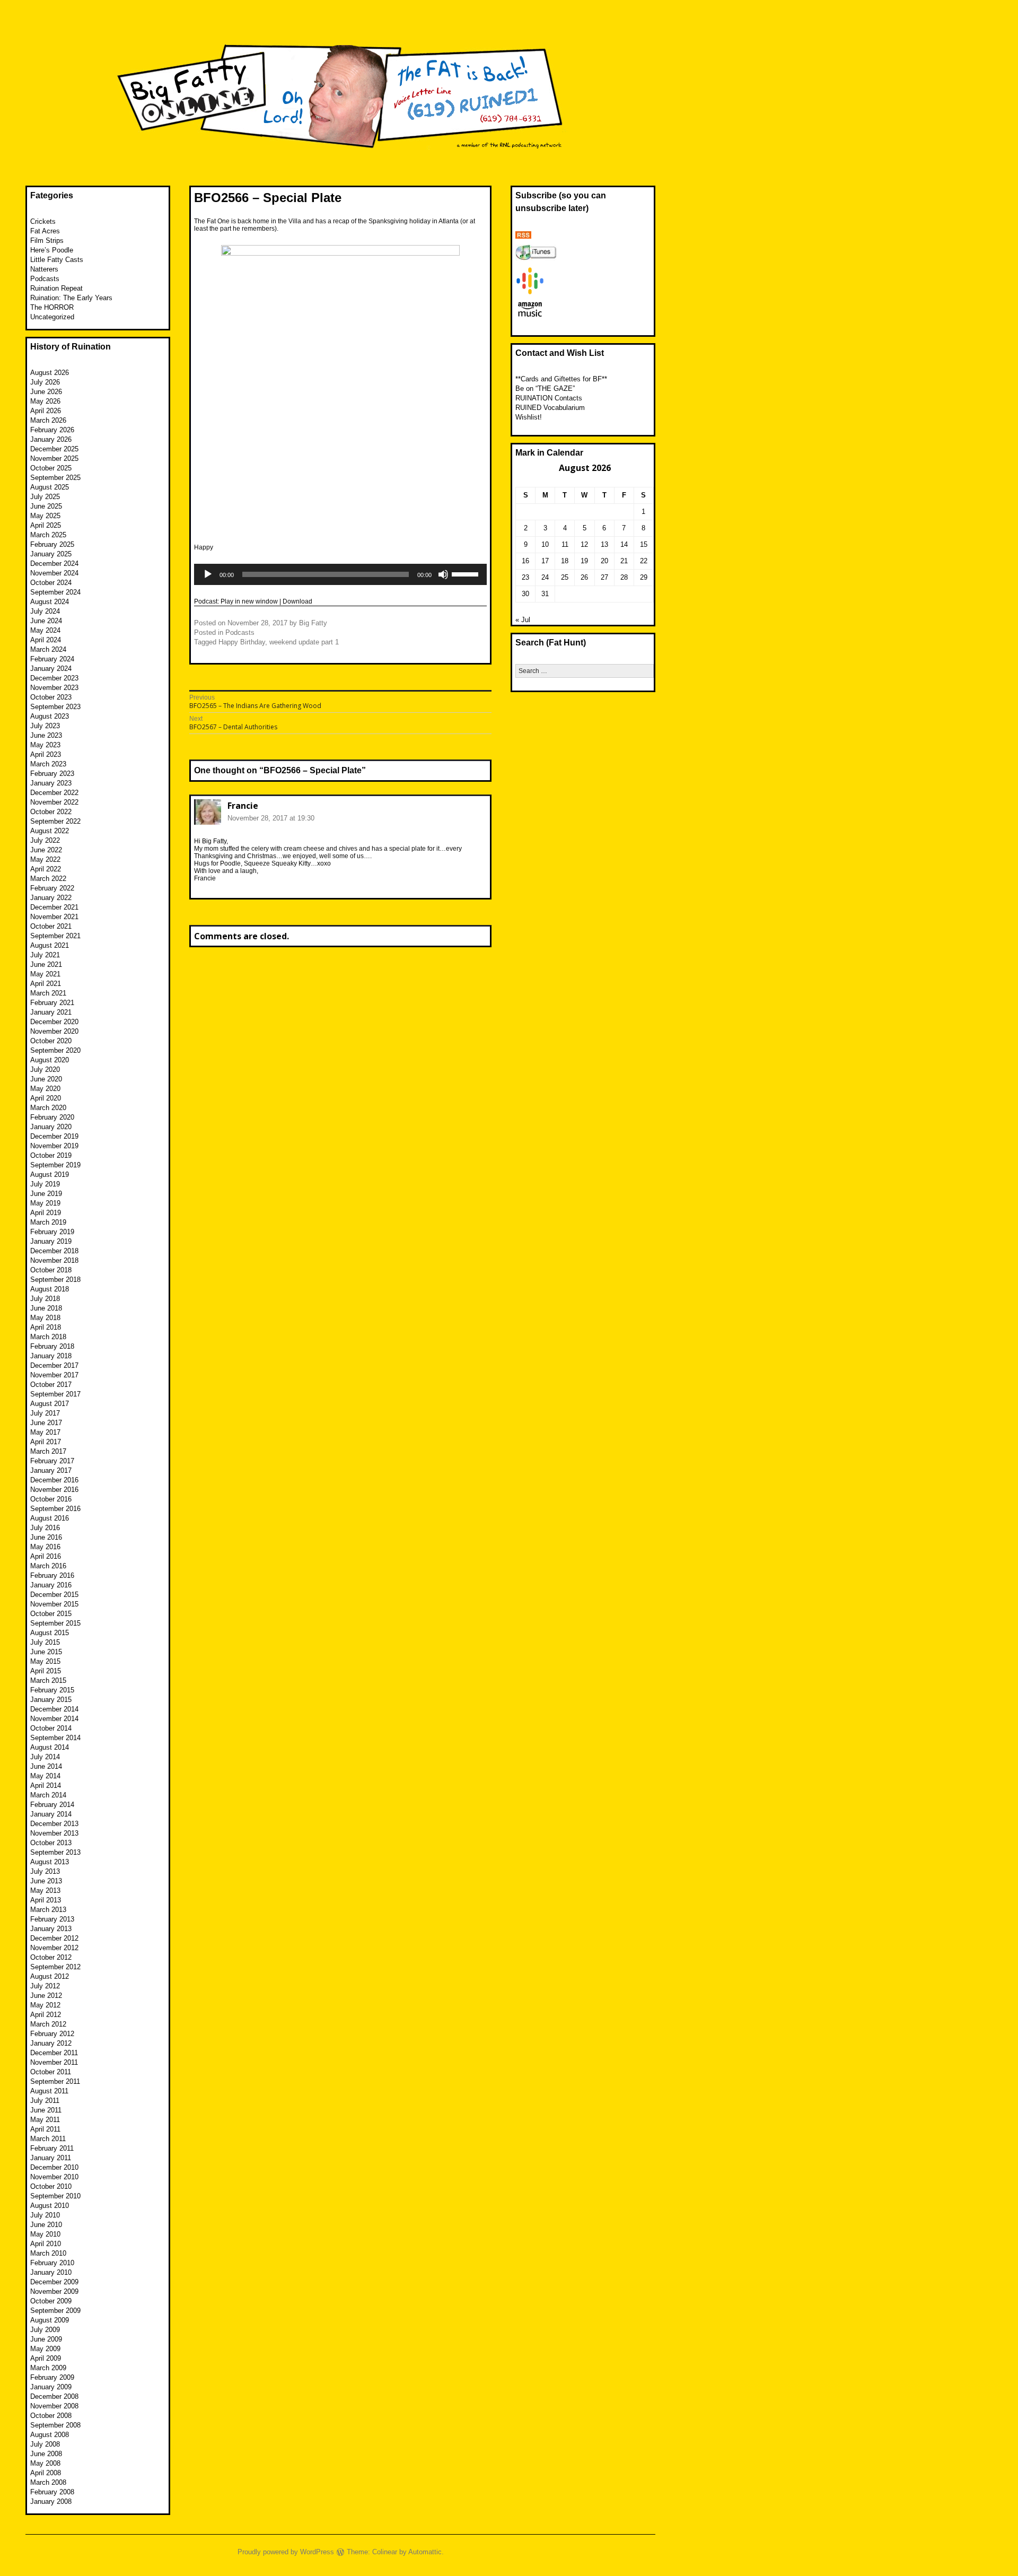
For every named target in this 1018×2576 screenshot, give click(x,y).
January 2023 (51, 783)
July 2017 (45, 1413)
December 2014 (54, 1709)
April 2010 (46, 2244)
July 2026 (45, 382)
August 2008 (50, 2435)
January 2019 (51, 1241)
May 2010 (45, 2234)
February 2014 (52, 1805)
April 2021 (46, 984)
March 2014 (48, 1795)
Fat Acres (45, 231)
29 (644, 577)
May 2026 (45, 401)
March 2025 (48, 535)
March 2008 (48, 2482)
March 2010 (48, 2253)
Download (297, 601)
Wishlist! (529, 417)
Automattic (425, 2552)
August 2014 (50, 1747)
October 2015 (51, 1614)
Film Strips (47, 241)
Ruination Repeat (56, 288)
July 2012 (45, 1986)
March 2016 (48, 1566)
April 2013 (46, 1900)
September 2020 (55, 1050)
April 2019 (46, 1213)
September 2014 (55, 1738)
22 (644, 561)
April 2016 (46, 1556)
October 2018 (51, 1270)
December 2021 (54, 907)
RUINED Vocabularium (550, 408)
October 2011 (51, 2072)
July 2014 (45, 1757)
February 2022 (52, 888)
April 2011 (45, 2129)
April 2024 (46, 640)
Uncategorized (52, 317)
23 (525, 577)
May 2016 (45, 1547)
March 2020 (48, 1108)
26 (584, 577)
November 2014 (54, 1719)
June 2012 (46, 1996)
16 (525, 561)
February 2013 (52, 1919)
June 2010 (46, 2225)
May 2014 (45, 1776)
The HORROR (52, 307)
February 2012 (52, 2034)
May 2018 (45, 1318)
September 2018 (55, 1280)
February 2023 (52, 774)
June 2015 (46, 1652)
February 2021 (52, 1003)
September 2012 (55, 1967)
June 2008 (46, 2454)
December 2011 (54, 2053)
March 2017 (48, 1451)
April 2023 (46, 754)
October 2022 (51, 812)
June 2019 (46, 1194)
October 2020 (51, 1041)
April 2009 (46, 2358)
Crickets (43, 221)
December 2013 (54, 1824)
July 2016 (45, 1528)
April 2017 (46, 1442)
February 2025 (52, 544)
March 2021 (48, 993)
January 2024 (51, 669)
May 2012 (45, 2005)
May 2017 (45, 1432)
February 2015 (52, 1690)
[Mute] (443, 574)
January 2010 (51, 2272)
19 (584, 561)
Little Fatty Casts (57, 260)
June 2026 (46, 392)
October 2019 (51, 1155)
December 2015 (54, 1595)
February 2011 (52, 2148)
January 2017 (51, 1470)
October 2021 (51, 926)
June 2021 (46, 964)
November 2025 (54, 459)
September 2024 (55, 592)
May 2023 (45, 745)
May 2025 (45, 516)
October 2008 (51, 2416)
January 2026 (51, 439)
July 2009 (45, 2330)
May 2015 (45, 1661)
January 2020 (51, 1127)
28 (624, 577)
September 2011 (55, 2081)
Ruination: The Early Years (71, 298)
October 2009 (51, 2301)
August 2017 (50, 1404)
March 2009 (48, 2368)
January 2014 (51, 1814)
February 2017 (52, 1461)
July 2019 (45, 1184)
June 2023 (46, 735)
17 (545, 561)
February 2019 (52, 1232)
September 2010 (55, 2196)
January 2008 (51, 2501)
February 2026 (52, 430)
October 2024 (51, 583)
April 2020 (46, 1098)
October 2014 (51, 1728)
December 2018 (54, 1251)
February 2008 (52, 2492)
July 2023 (45, 726)
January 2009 (51, 2387)
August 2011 (49, 2091)
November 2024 (54, 573)
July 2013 (45, 1871)
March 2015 (48, 1680)
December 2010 (54, 2167)
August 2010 (50, 2206)
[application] (340, 574)
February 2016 (52, 1575)
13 (604, 544)
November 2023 (54, 688)
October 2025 (51, 468)
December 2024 (54, 564)
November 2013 (54, 1833)
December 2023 (54, 678)
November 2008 (54, 2406)
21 (624, 561)
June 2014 (46, 1766)
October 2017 (51, 1385)
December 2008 (54, 2396)
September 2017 (55, 1394)
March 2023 (48, 764)
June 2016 (46, 1537)
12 (584, 544)
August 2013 (50, 1862)
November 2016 (54, 1490)
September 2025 (55, 478)
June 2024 (46, 621)
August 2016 (50, 1518)
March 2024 (48, 649)
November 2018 (54, 1260)
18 (565, 561)
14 (624, 544)
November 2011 (54, 2062)
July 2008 (45, 2444)
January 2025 (51, 554)
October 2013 (51, 1843)
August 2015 (50, 1633)
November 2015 (54, 1604)
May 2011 (45, 2120)
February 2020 (52, 1117)
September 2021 (55, 936)
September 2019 (55, 1165)
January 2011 (51, 2158)
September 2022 (55, 821)
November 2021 (54, 917)
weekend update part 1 (304, 642)
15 (644, 544)
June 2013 (46, 1881)
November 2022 (54, 802)
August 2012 (50, 1976)
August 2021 (50, 945)
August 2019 (50, 1175)
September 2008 (55, 2425)
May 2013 (45, 1890)
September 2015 (55, 1623)
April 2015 (46, 1671)
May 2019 (45, 1203)
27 (604, 577)
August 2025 (50, 487)
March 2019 (48, 1222)
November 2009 (54, 2291)
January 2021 (51, 1012)
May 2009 (45, 2349)
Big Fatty (313, 623)
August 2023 (50, 716)
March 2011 (48, 2139)
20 (604, 561)
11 (565, 544)
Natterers (44, 269)
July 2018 (45, 1299)
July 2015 (45, 1642)
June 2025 (46, 506)
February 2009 (52, 2377)
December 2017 (54, 1365)
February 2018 (52, 1346)
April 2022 (46, 869)
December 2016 (54, 1480)
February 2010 (52, 2263)
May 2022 (45, 859)
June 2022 (46, 850)
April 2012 (46, 2015)
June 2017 (46, 1423)
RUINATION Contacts (549, 398)
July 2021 (45, 955)
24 (545, 577)
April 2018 (46, 1327)
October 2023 (51, 697)
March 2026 (48, 420)
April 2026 (46, 411)
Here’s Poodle (52, 250)
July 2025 (45, 497)
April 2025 (46, 525)
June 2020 (46, 1079)
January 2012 (51, 2043)
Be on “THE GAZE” (545, 388)
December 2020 (54, 1022)
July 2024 (45, 611)
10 (545, 544)
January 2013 (51, 1929)
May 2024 (45, 630)
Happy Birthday (242, 642)
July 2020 (45, 1069)
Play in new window (249, 601)
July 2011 (45, 2101)
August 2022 (50, 831)
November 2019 (54, 1146)
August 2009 (50, 2320)
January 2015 (51, 1700)
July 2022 (45, 840)
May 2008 (45, 2463)
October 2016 (51, 1499)
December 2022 (54, 793)
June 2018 (46, 1308)
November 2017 (54, 1375)
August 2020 (50, 1060)
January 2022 (51, 898)
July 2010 (45, 2215)
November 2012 (54, 1948)
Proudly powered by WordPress (286, 2552)
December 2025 (54, 449)
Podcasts (240, 632)
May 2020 (45, 1089)
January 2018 (51, 1356)
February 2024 (52, 659)
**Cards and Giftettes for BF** (561, 379)
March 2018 (48, 1337)
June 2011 (46, 2110)
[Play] (208, 574)
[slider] (467, 573)
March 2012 (48, 2024)
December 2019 (54, 1136)
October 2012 (51, 1957)
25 (565, 577)
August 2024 (50, 602)
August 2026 (50, 373)
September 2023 (55, 707)
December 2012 (54, 1938)
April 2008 (46, 2473)
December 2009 (54, 2282)
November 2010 (54, 2177)
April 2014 (46, 1785)
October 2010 (51, 2186)
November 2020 (54, 1031)
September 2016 (55, 1509)
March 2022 (48, 879)
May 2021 (45, 974)
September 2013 (55, 1852)
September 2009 (55, 2311)
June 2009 (46, 2339)
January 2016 (51, 1585)
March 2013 (48, 1910)
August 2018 (50, 1289)
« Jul (523, 620)
